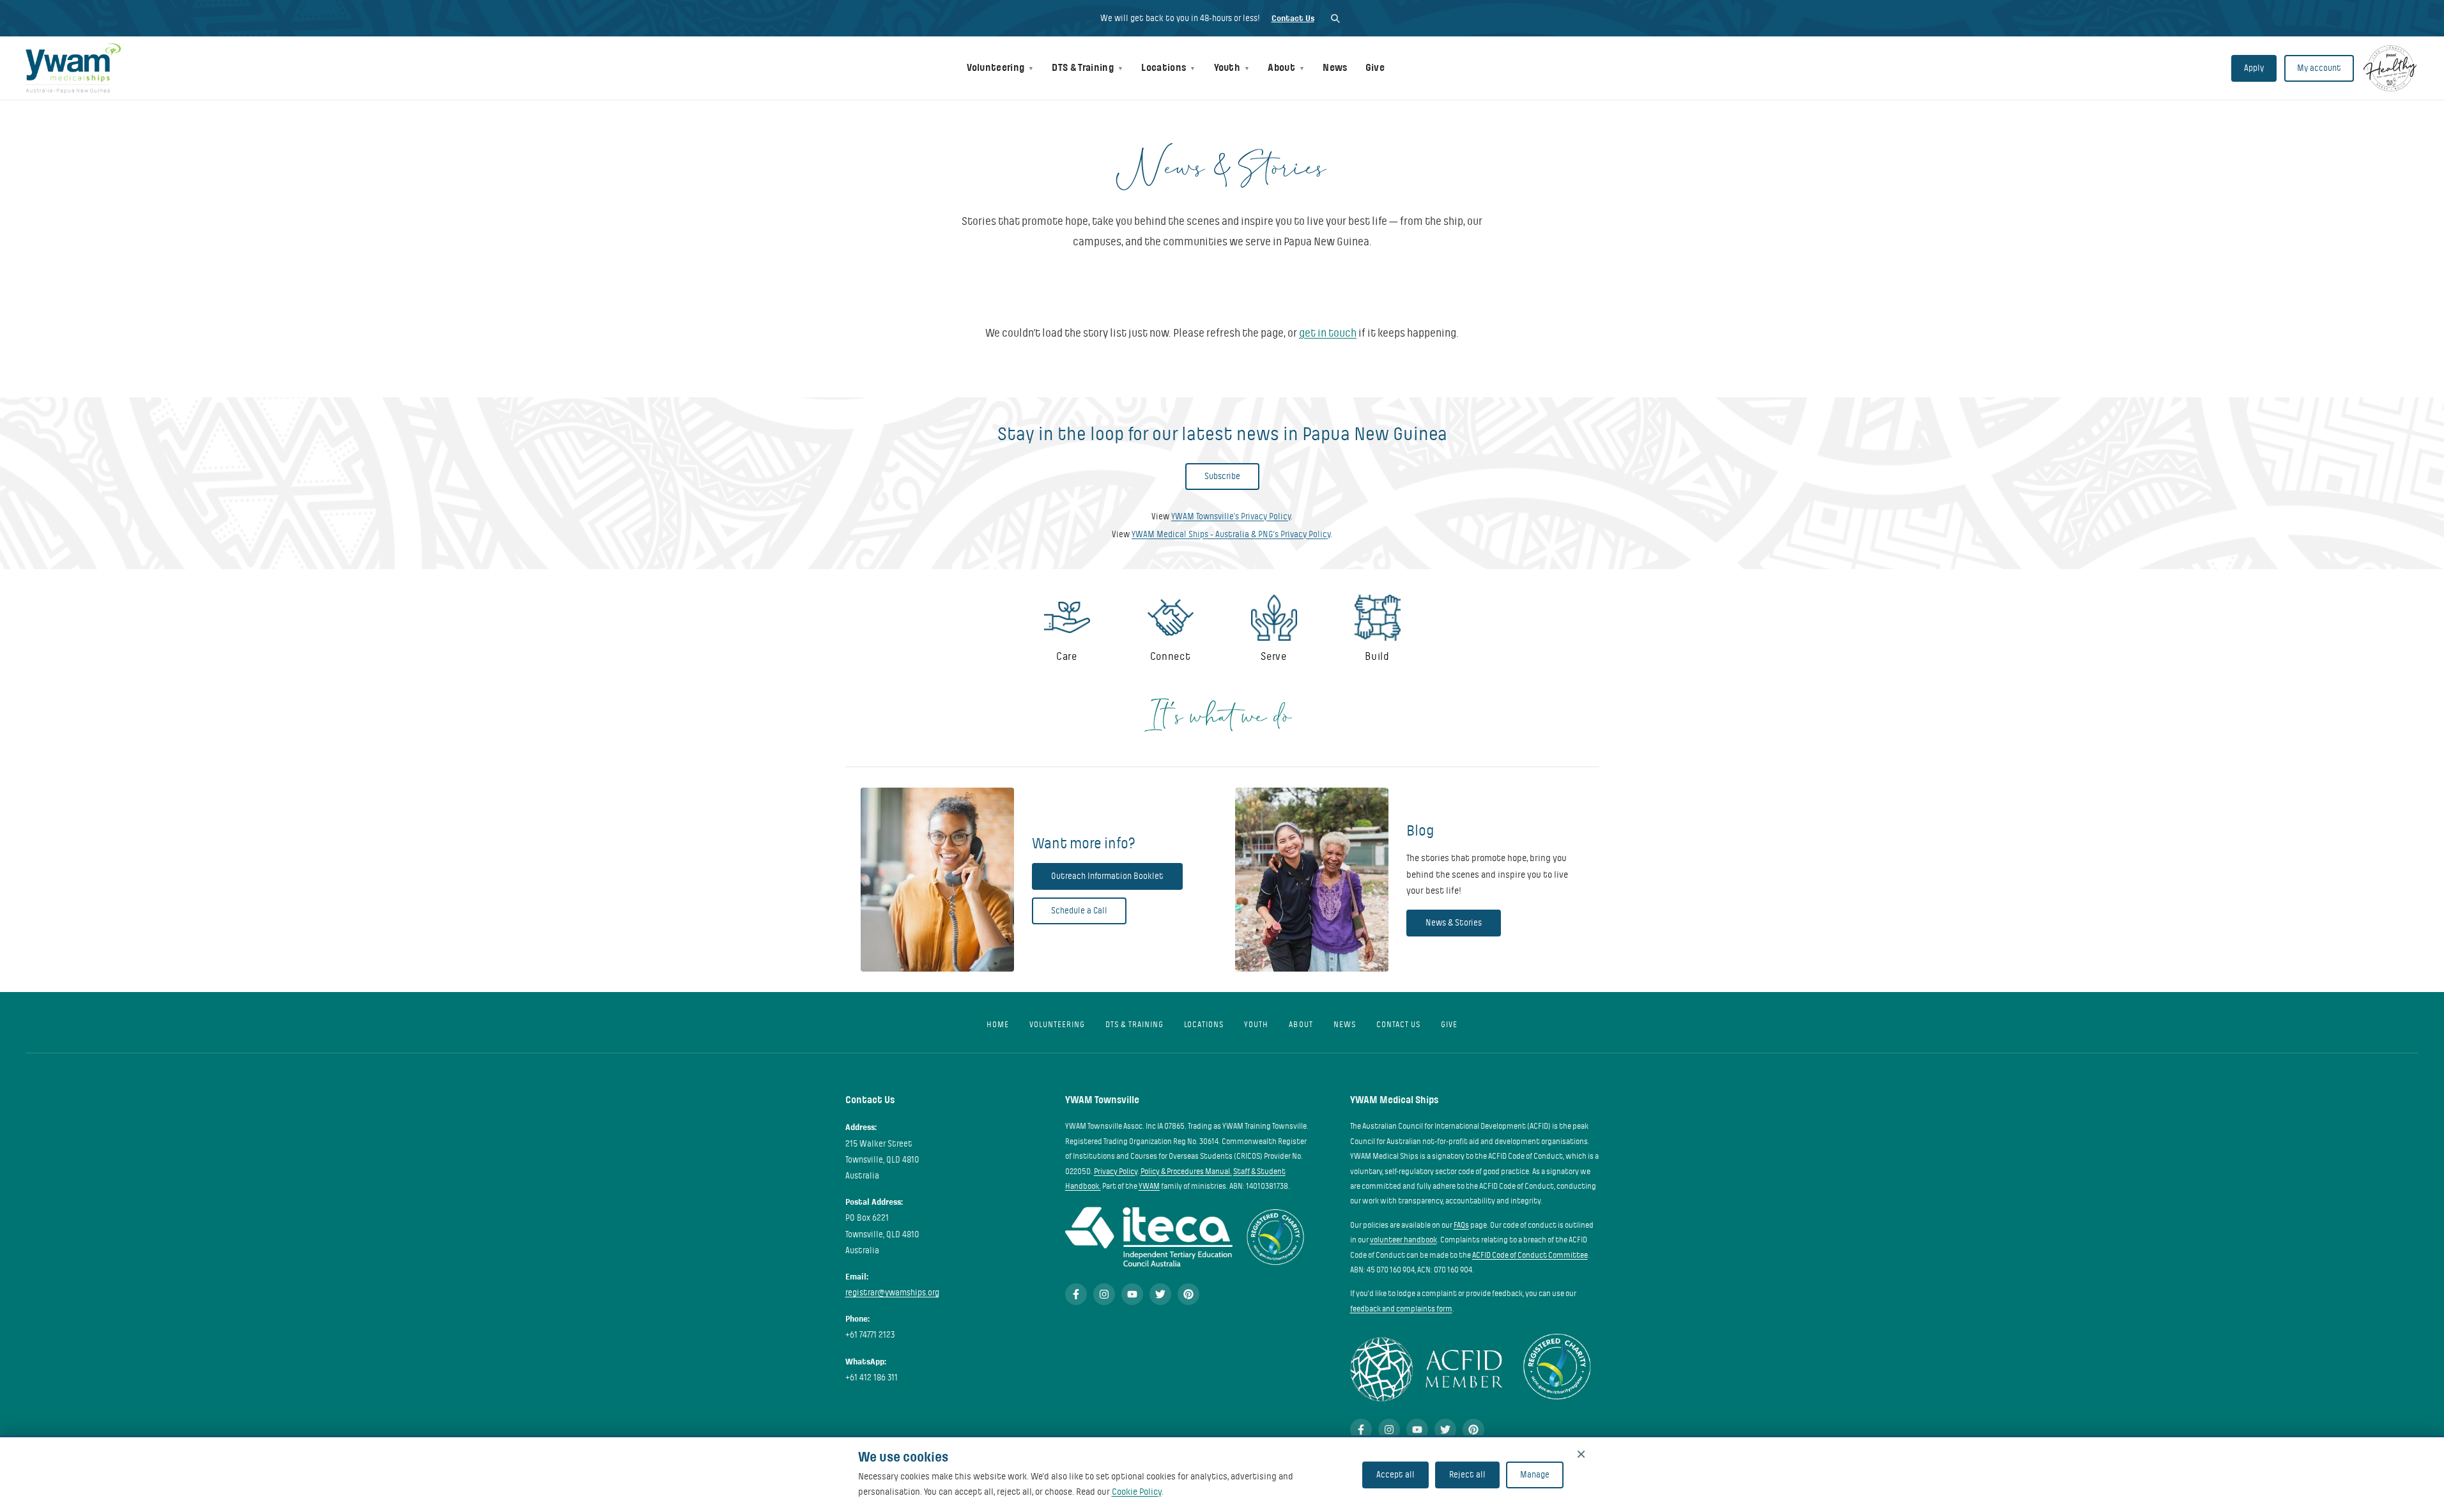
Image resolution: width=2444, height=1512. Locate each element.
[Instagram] (1104, 1294)
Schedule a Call (1079, 911)
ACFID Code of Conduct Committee (1530, 1255)
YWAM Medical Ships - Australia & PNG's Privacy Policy (1231, 534)
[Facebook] (1076, 1294)
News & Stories (1454, 923)
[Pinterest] (1188, 1294)
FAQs (1461, 1225)
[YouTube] (1132, 1294)
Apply (2254, 68)
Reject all (1467, 1475)
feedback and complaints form (1401, 1309)
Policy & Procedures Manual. (1186, 1172)
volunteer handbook (1403, 1240)
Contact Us (1293, 18)
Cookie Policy (1137, 1492)
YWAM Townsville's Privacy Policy (1231, 516)
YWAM (1149, 1186)
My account (2319, 68)
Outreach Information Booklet (1107, 876)
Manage (1535, 1475)
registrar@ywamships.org (892, 1293)
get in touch (1328, 333)
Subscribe (1222, 476)
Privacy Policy (1116, 1172)
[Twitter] (1160, 1294)
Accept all (1395, 1475)
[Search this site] (1335, 18)
